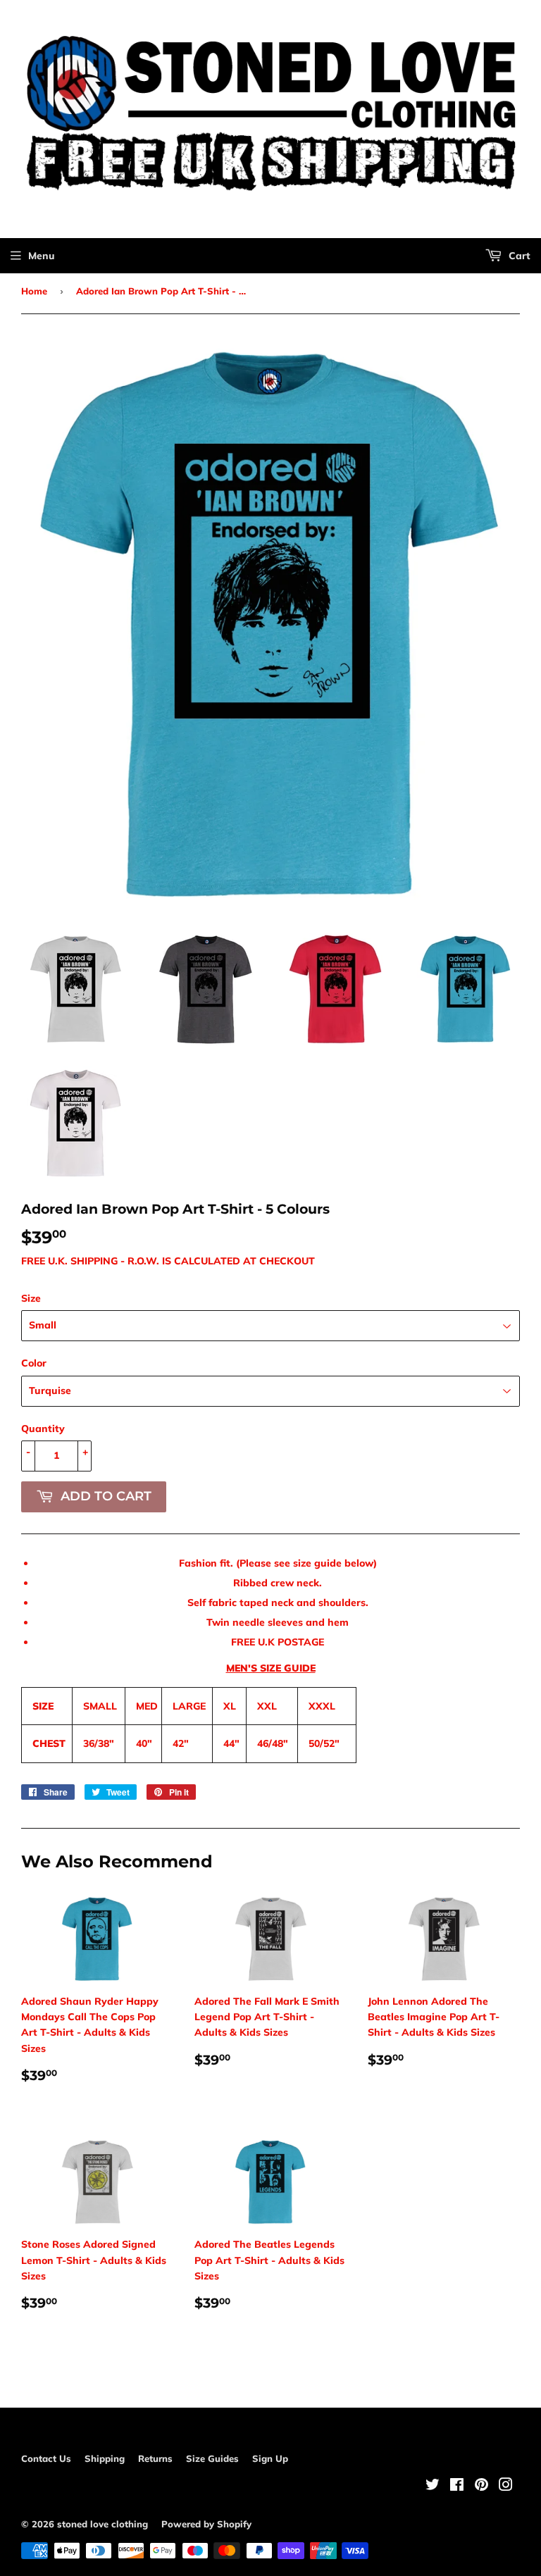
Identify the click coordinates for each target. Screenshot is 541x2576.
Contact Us (46, 2458)
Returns (155, 2458)
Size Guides (212, 2458)
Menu (42, 256)
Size (31, 1298)
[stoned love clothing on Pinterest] (481, 2487)
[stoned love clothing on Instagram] (506, 2487)
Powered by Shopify (206, 2524)
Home (34, 291)
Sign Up (270, 2458)
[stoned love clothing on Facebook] (457, 2487)
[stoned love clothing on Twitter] (433, 2487)
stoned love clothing (102, 2524)
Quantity (43, 1429)
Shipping (105, 2458)
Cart (518, 256)
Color (34, 1363)
